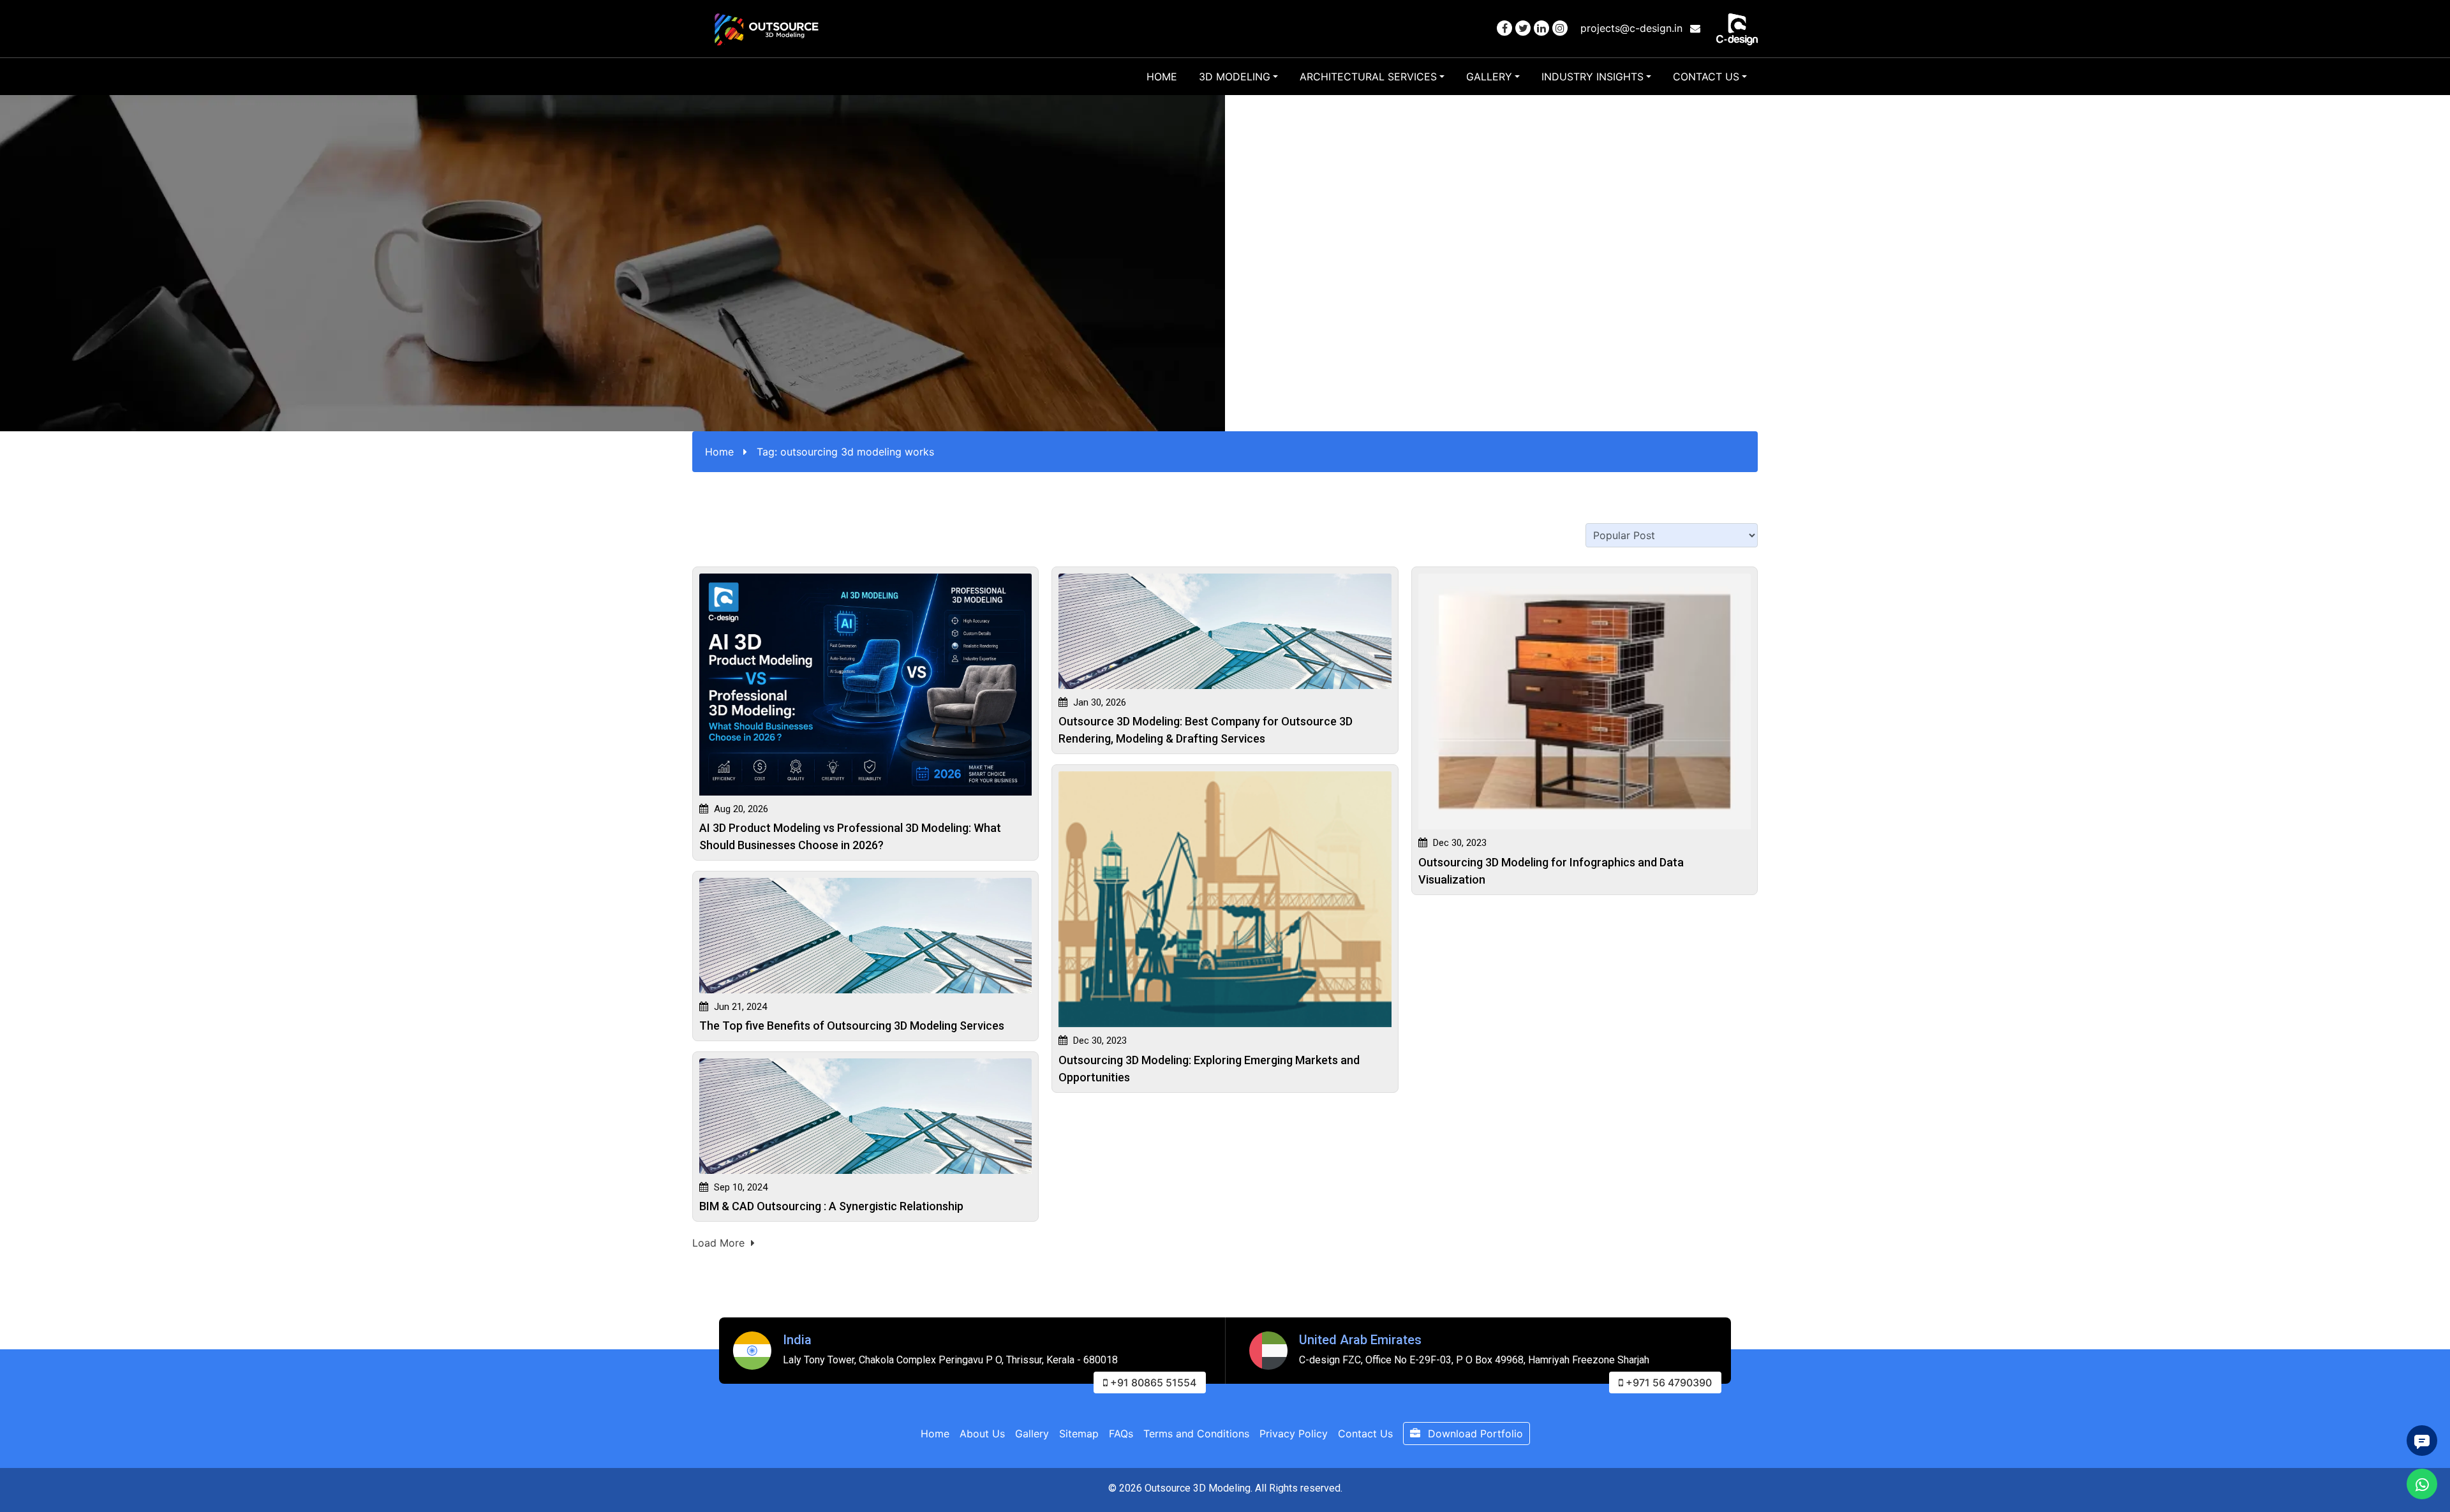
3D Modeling (1235, 77)
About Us (982, 1434)
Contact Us (1706, 77)
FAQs (1121, 1434)
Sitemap (1079, 1434)
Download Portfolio (1474, 1434)
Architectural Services (1368, 77)
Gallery (1489, 77)
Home (1162, 77)
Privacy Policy (1294, 1434)
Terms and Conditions (1196, 1434)
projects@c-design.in (1633, 28)
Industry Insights (1592, 77)
